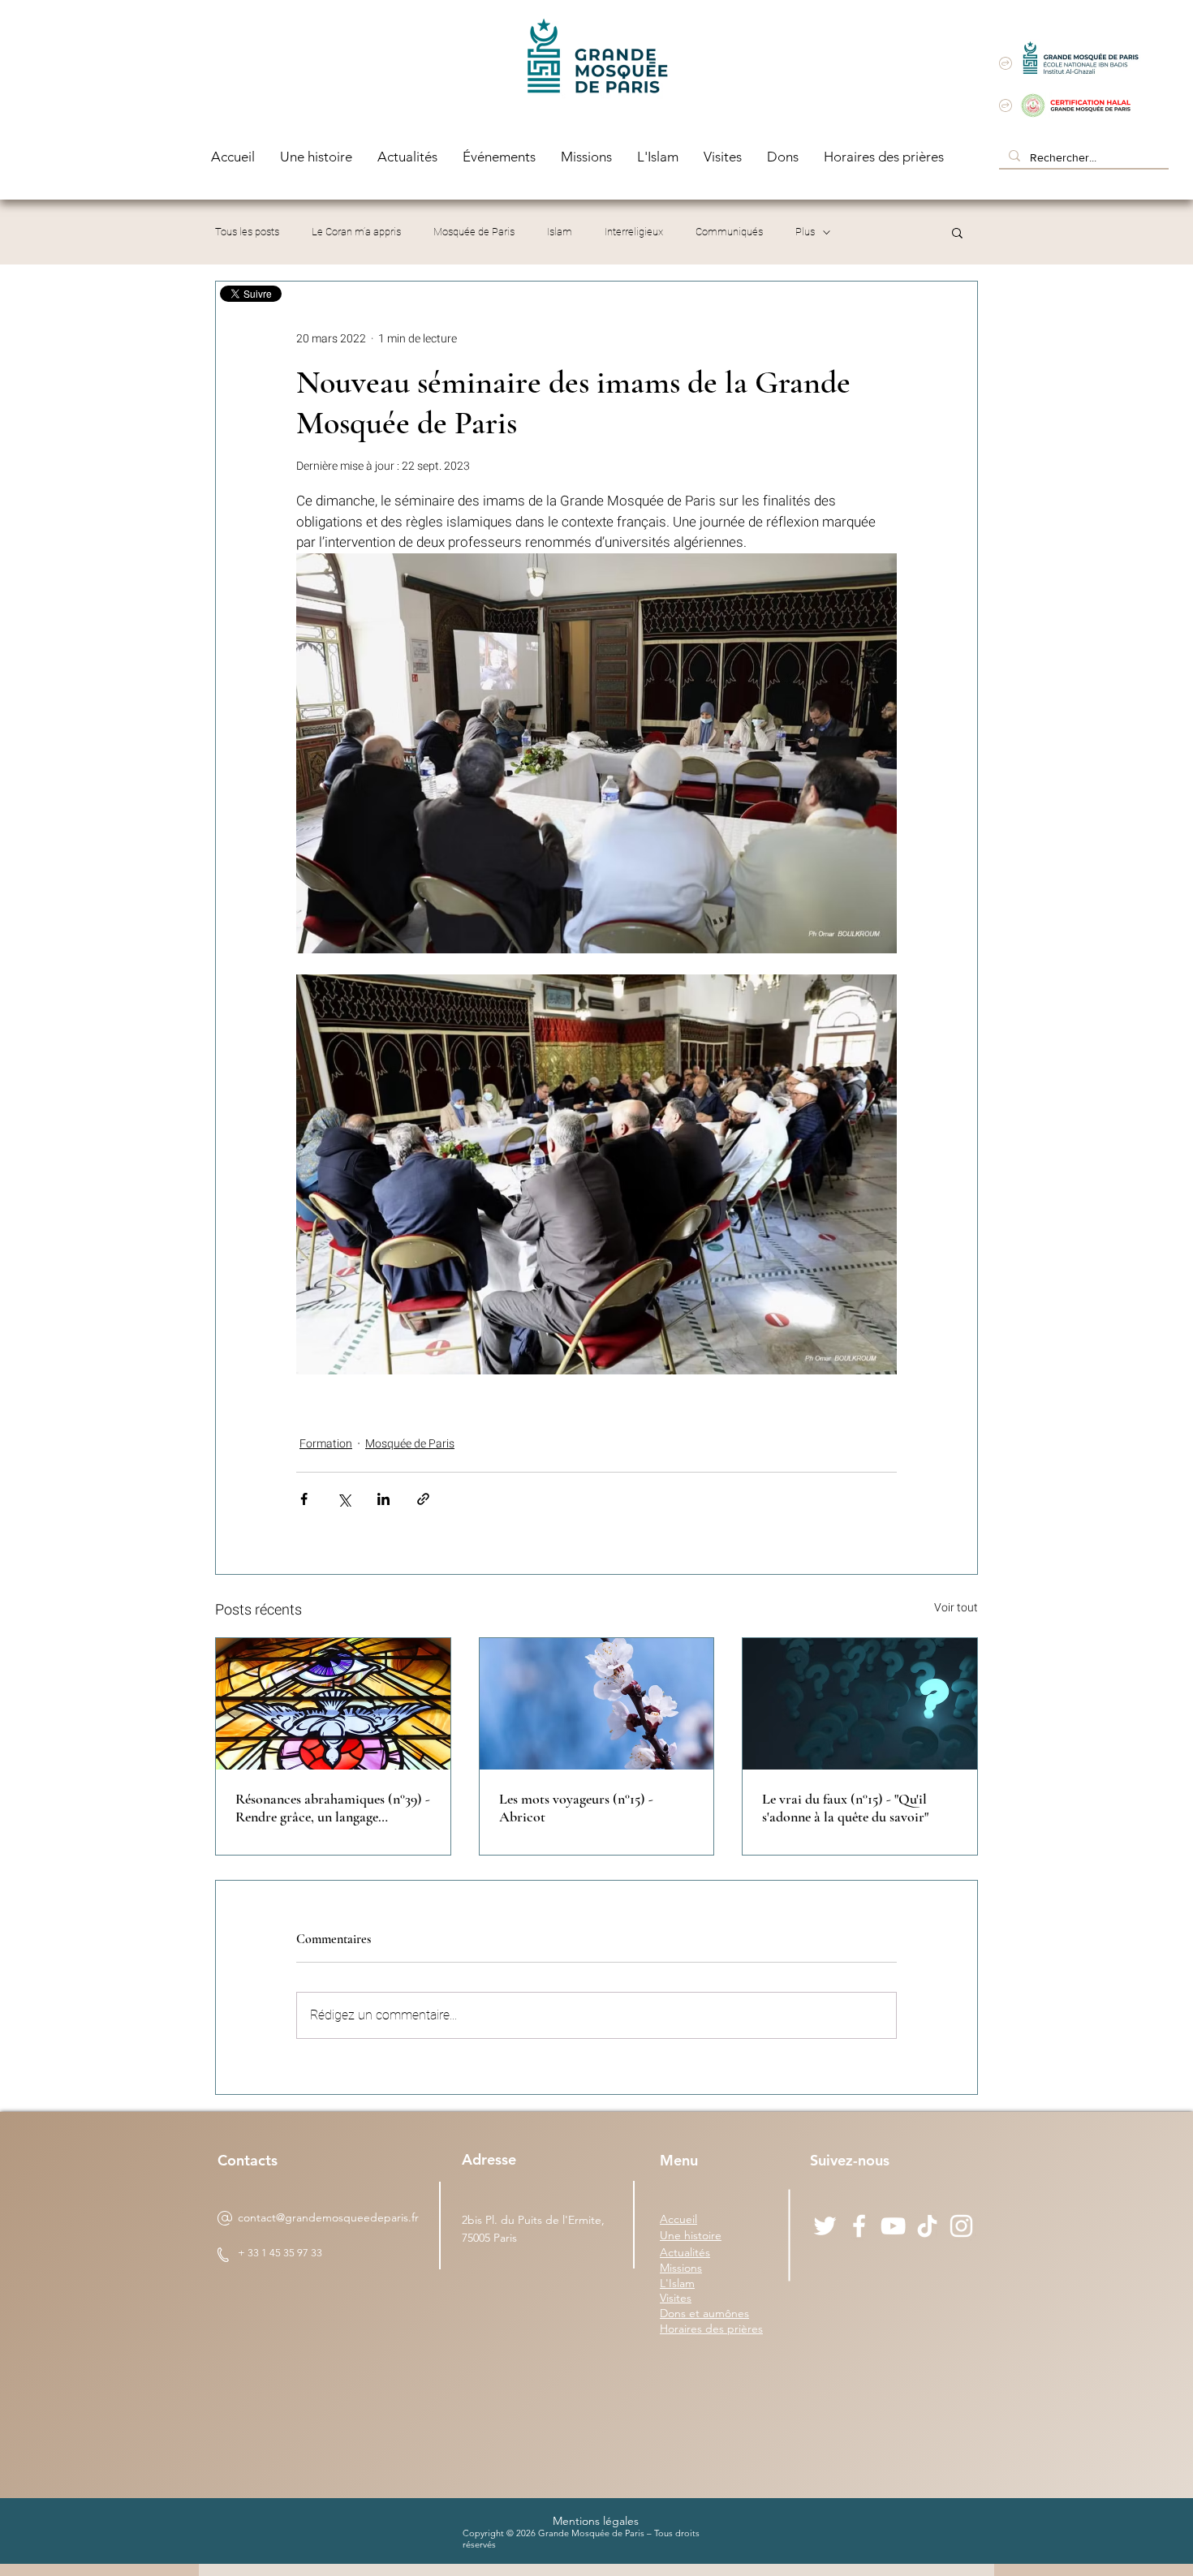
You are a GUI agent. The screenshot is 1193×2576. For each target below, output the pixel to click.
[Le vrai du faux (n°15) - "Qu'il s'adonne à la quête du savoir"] (860, 1704)
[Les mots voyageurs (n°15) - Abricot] (597, 1704)
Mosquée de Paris (474, 232)
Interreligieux (634, 232)
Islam (560, 232)
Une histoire (691, 2235)
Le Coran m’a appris (356, 232)
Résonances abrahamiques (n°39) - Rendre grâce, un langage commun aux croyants (333, 1808)
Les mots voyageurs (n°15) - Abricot (576, 1808)
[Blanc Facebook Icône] (859, 2226)
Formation (326, 1444)
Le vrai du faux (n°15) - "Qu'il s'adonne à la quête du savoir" (845, 1808)
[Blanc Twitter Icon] (825, 2226)
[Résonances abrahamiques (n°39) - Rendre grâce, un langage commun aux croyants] (333, 1704)
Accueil (678, 2219)
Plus (805, 232)
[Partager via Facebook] (304, 1499)
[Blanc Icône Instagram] (961, 2226)
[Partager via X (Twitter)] (344, 1499)
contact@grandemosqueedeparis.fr (328, 2217)
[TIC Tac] (927, 2226)
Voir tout (956, 1608)
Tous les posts (247, 232)
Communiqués (729, 232)
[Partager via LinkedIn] (383, 1499)
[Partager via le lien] (423, 1499)
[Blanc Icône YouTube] (893, 2226)
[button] (957, 232)
